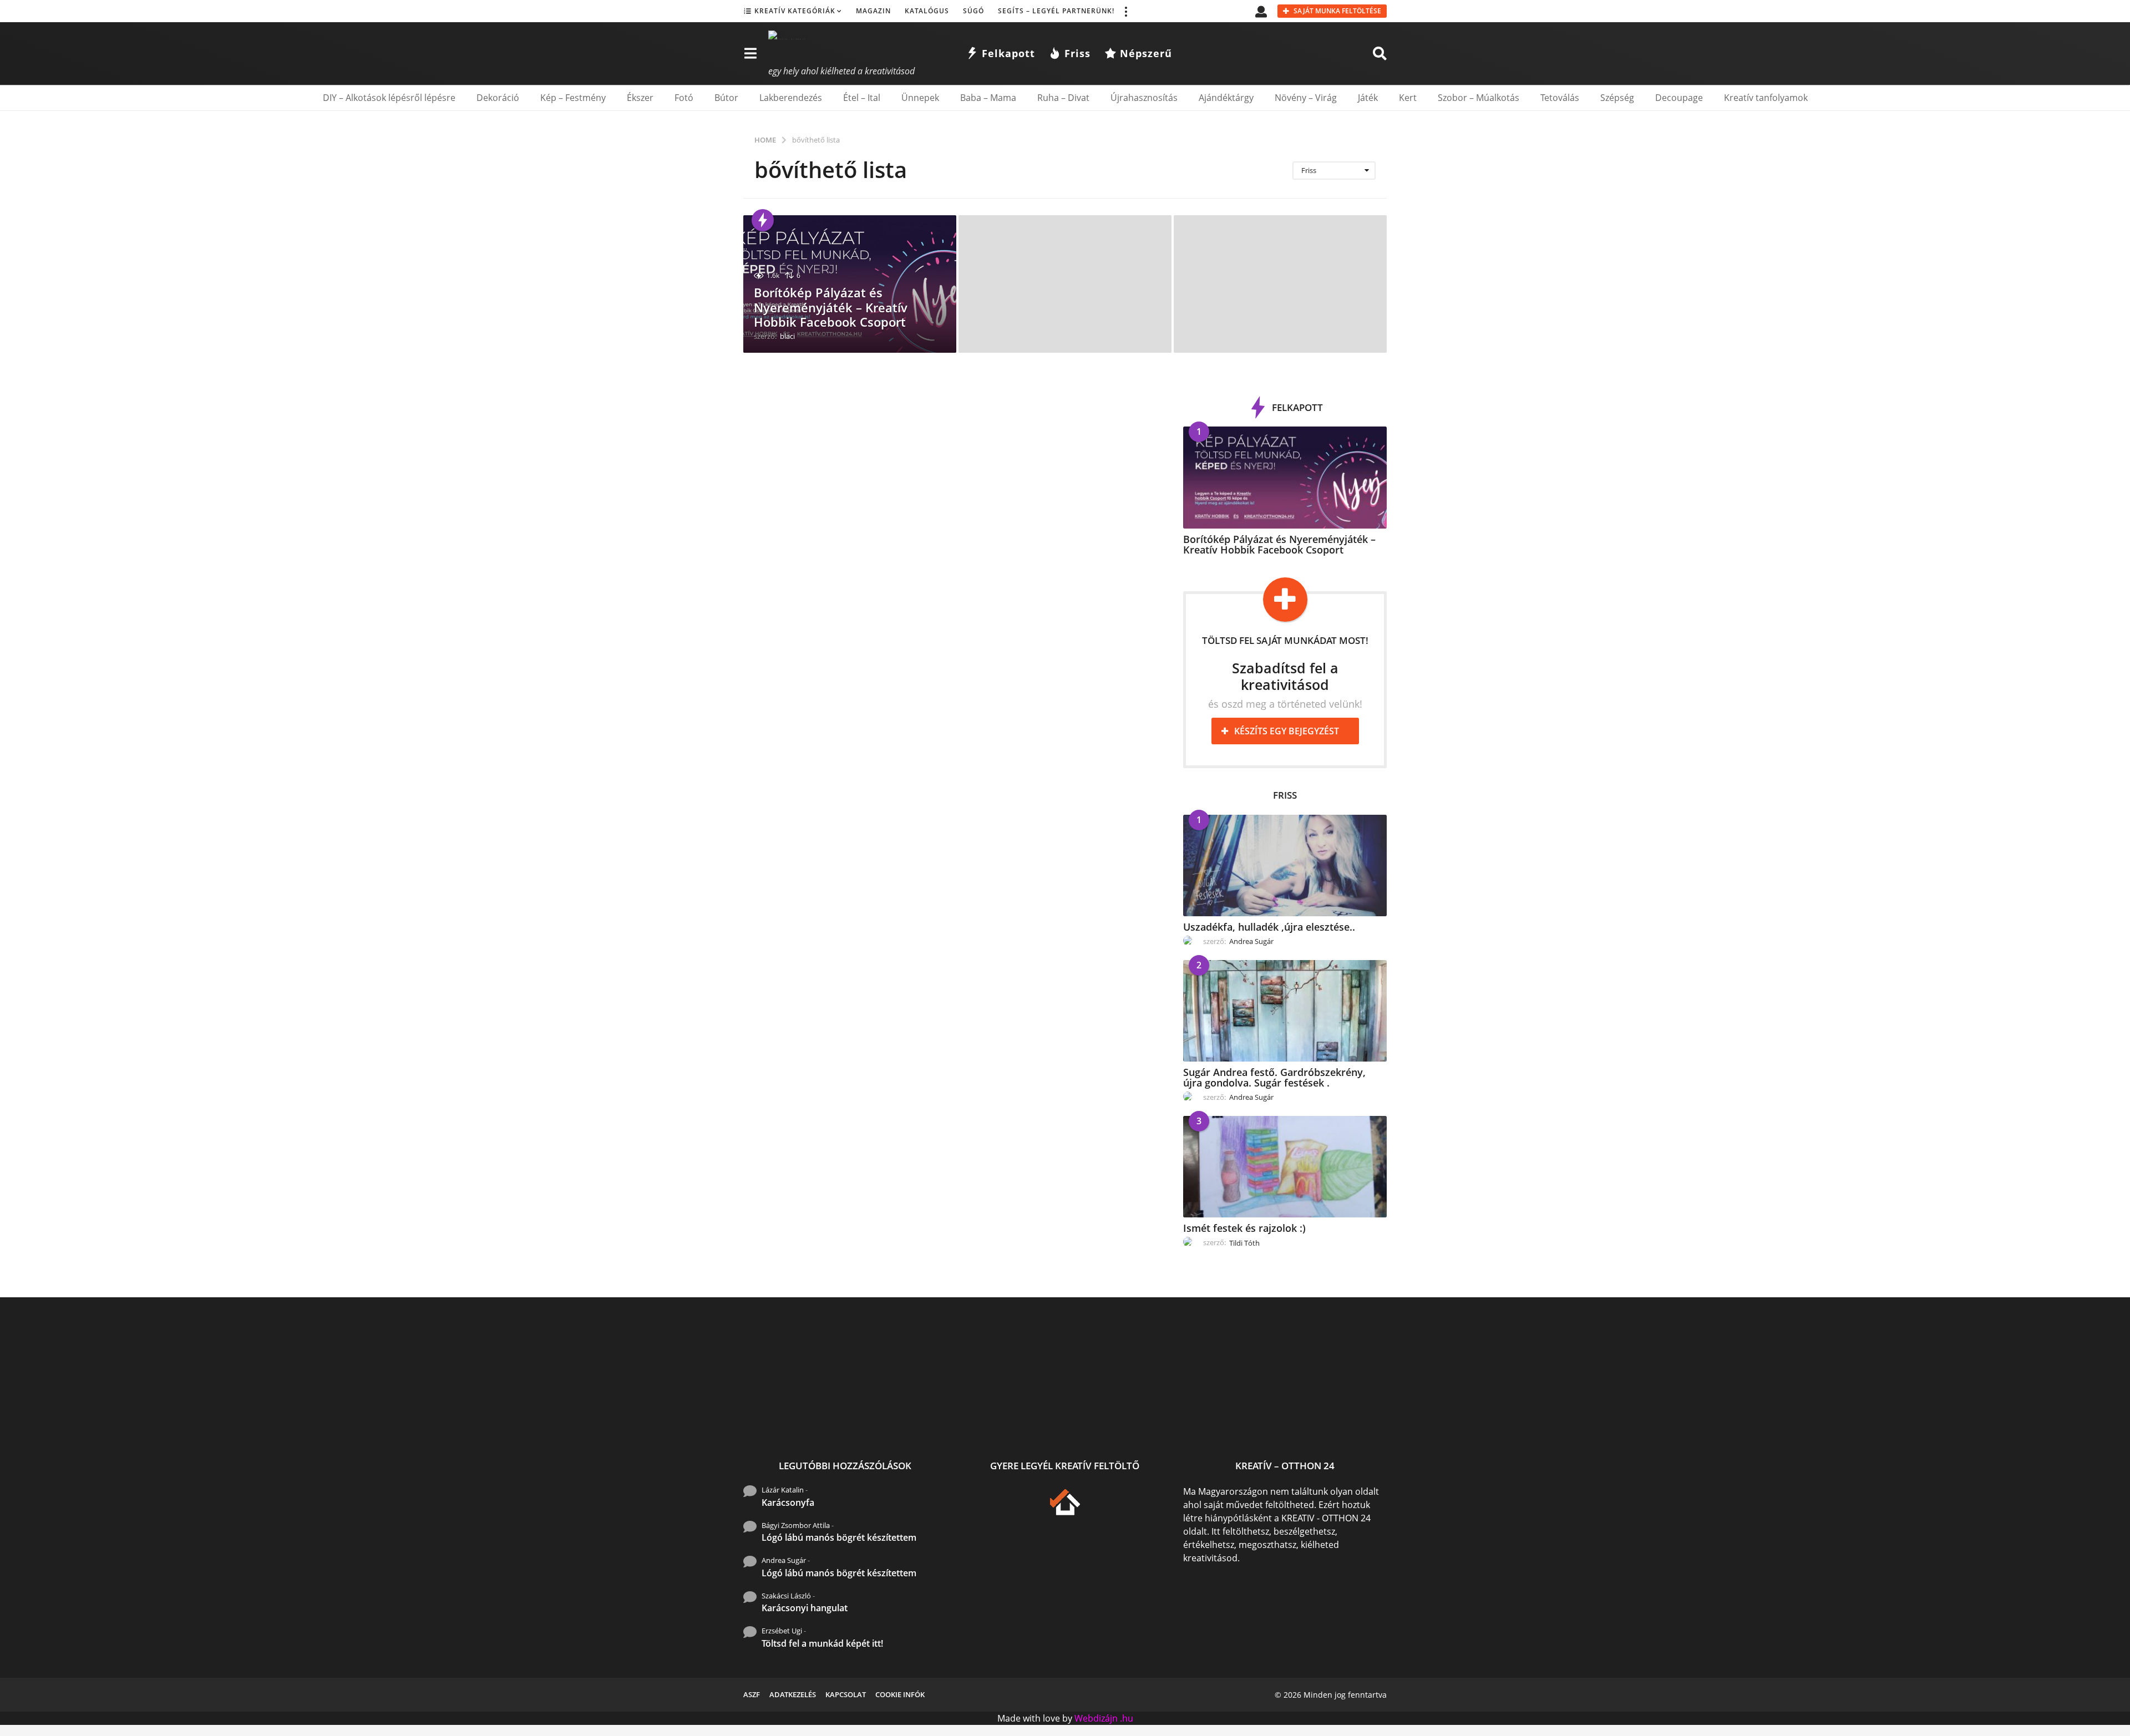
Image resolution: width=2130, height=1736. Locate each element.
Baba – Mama (988, 98)
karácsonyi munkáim (1575, 1416)
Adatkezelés (793, 1694)
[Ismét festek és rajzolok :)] (1285, 1167)
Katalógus (927, 11)
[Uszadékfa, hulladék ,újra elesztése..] (1285, 866)
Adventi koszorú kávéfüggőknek (1686, 1421)
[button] (1125, 11)
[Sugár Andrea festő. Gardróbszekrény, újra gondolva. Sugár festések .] (1285, 1011)
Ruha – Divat (1063, 98)
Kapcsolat (846, 1694)
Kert (1408, 98)
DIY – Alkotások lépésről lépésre (389, 98)
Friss (1077, 53)
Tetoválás (1560, 98)
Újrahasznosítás (1144, 98)
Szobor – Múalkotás (1479, 98)
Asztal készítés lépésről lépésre (1243, 1421)
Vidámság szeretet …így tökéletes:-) (1908, 1421)
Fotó (684, 98)
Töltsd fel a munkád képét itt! (822, 1643)
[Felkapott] (763, 220)
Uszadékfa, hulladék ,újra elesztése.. (1269, 927)
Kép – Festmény (573, 98)
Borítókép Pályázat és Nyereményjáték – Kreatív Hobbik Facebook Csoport (831, 307)
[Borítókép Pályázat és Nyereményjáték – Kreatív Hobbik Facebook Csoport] (1285, 477)
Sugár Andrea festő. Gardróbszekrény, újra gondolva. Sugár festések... (910, 1425)
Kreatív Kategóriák (795, 11)
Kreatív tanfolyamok (1766, 98)
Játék (1368, 98)
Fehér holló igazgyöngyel (1132, 1416)
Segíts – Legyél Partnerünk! (1056, 11)
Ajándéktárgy (1226, 98)
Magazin (873, 11)
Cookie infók (900, 1694)
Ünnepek (920, 98)
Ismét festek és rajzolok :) (1244, 1228)
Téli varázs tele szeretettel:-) (2019, 1421)
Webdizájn (1096, 1718)
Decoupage (1679, 98)
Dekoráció (498, 98)
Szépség (1617, 98)
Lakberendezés (791, 98)
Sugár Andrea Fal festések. (1797, 1416)
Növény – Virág (1306, 98)
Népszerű (1146, 53)
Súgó (973, 11)
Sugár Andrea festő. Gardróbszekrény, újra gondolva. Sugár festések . (1274, 1077)
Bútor (726, 98)
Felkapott (1008, 53)
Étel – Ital (862, 98)
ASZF (752, 1694)
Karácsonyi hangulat (805, 1608)
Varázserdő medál (1354, 1416)
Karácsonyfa (788, 1502)
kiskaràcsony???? (1465, 1416)
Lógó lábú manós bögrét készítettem (839, 1537)
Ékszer (640, 98)
